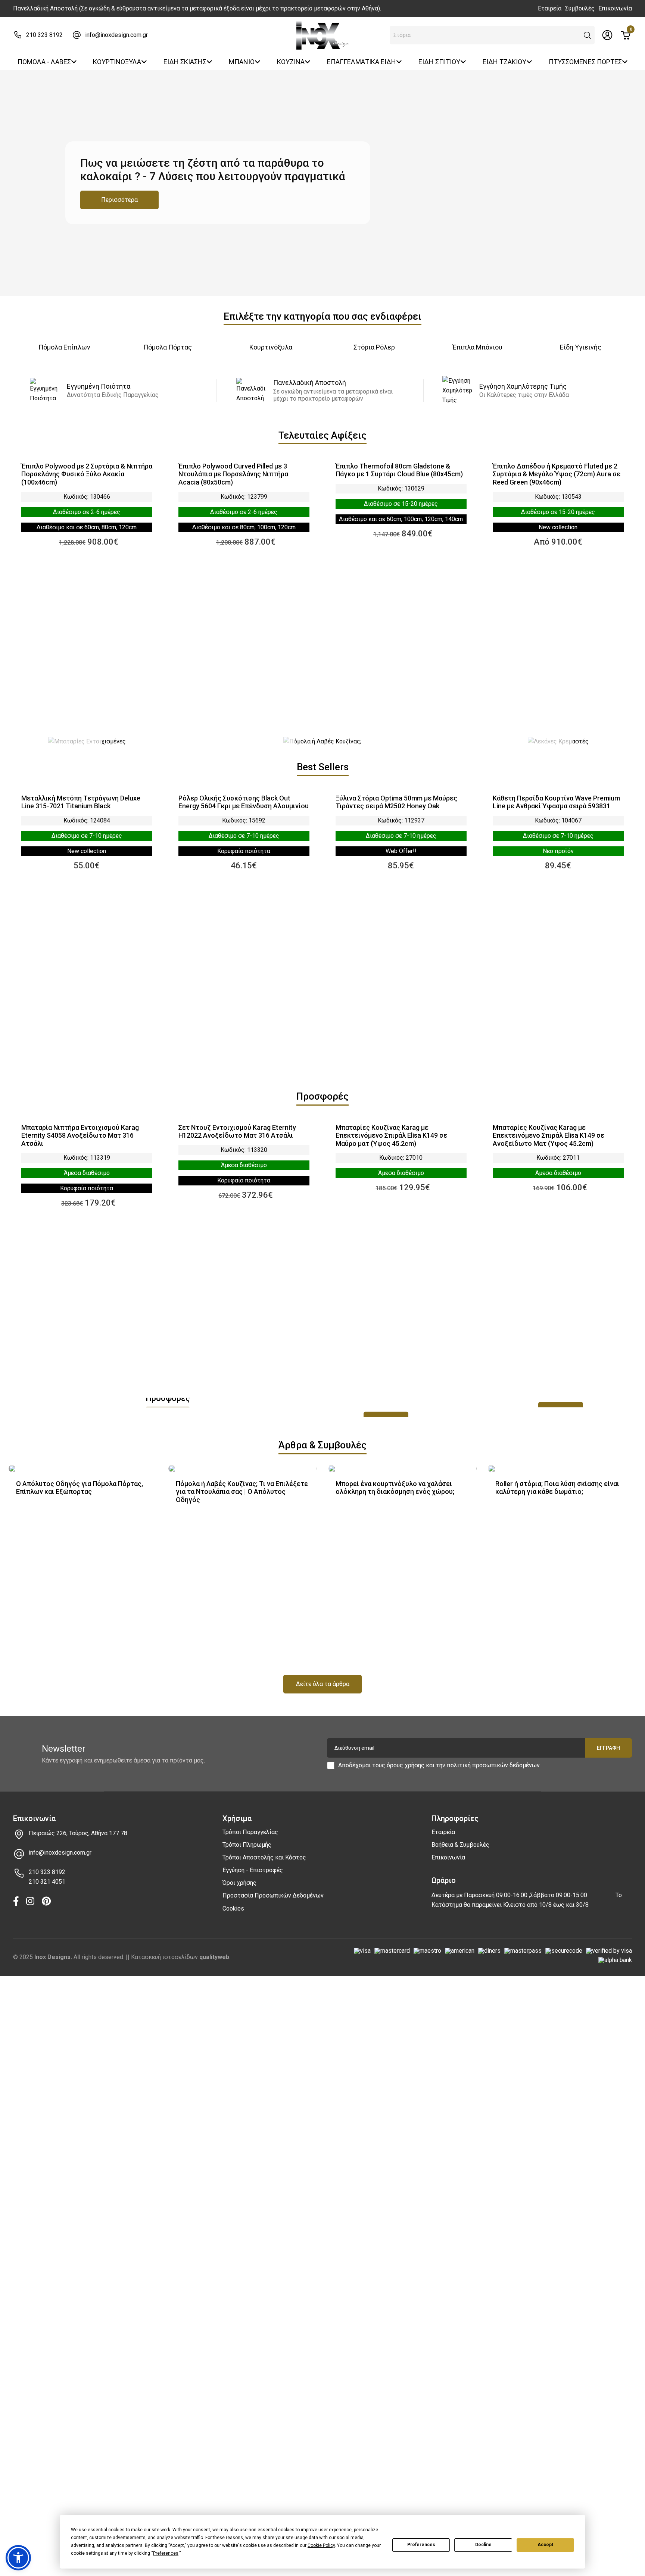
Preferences (421, 2545)
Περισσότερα (119, 200)
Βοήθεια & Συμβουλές (460, 1845)
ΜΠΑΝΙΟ (242, 62)
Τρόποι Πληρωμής (247, 1845)
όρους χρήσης (406, 1765)
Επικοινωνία (615, 8)
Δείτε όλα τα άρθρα (323, 1684)
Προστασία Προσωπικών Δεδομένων (273, 1895)
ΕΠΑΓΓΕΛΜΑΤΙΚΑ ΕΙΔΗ (362, 62)
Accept (545, 2545)
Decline (483, 2545)
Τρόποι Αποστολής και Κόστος (264, 1857)
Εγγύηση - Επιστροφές (253, 1870)
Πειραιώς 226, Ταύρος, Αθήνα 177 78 (78, 1833)
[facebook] (16, 1902)
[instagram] (30, 1902)
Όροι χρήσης (239, 1883)
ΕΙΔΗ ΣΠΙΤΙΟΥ (439, 62)
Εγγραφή (608, 1748)
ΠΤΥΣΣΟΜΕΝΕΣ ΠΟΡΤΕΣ (585, 62)
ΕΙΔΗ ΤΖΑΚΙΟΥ (504, 62)
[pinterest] (46, 1902)
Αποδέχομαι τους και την (439, 1765)
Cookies (233, 1909)
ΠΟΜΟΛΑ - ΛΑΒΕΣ (44, 62)
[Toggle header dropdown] (607, 35)
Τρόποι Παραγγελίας (250, 1832)
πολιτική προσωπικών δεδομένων (493, 1765)
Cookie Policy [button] (321, 2545)
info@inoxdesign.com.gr (116, 35)
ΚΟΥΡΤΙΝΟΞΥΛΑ (117, 62)
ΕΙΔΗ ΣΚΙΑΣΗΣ (185, 62)
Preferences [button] (166, 2553)
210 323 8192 (44, 35)
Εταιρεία (550, 8)
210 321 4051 (47, 1882)
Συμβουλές (580, 8)
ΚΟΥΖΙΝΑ (291, 62)
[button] (588, 35)
